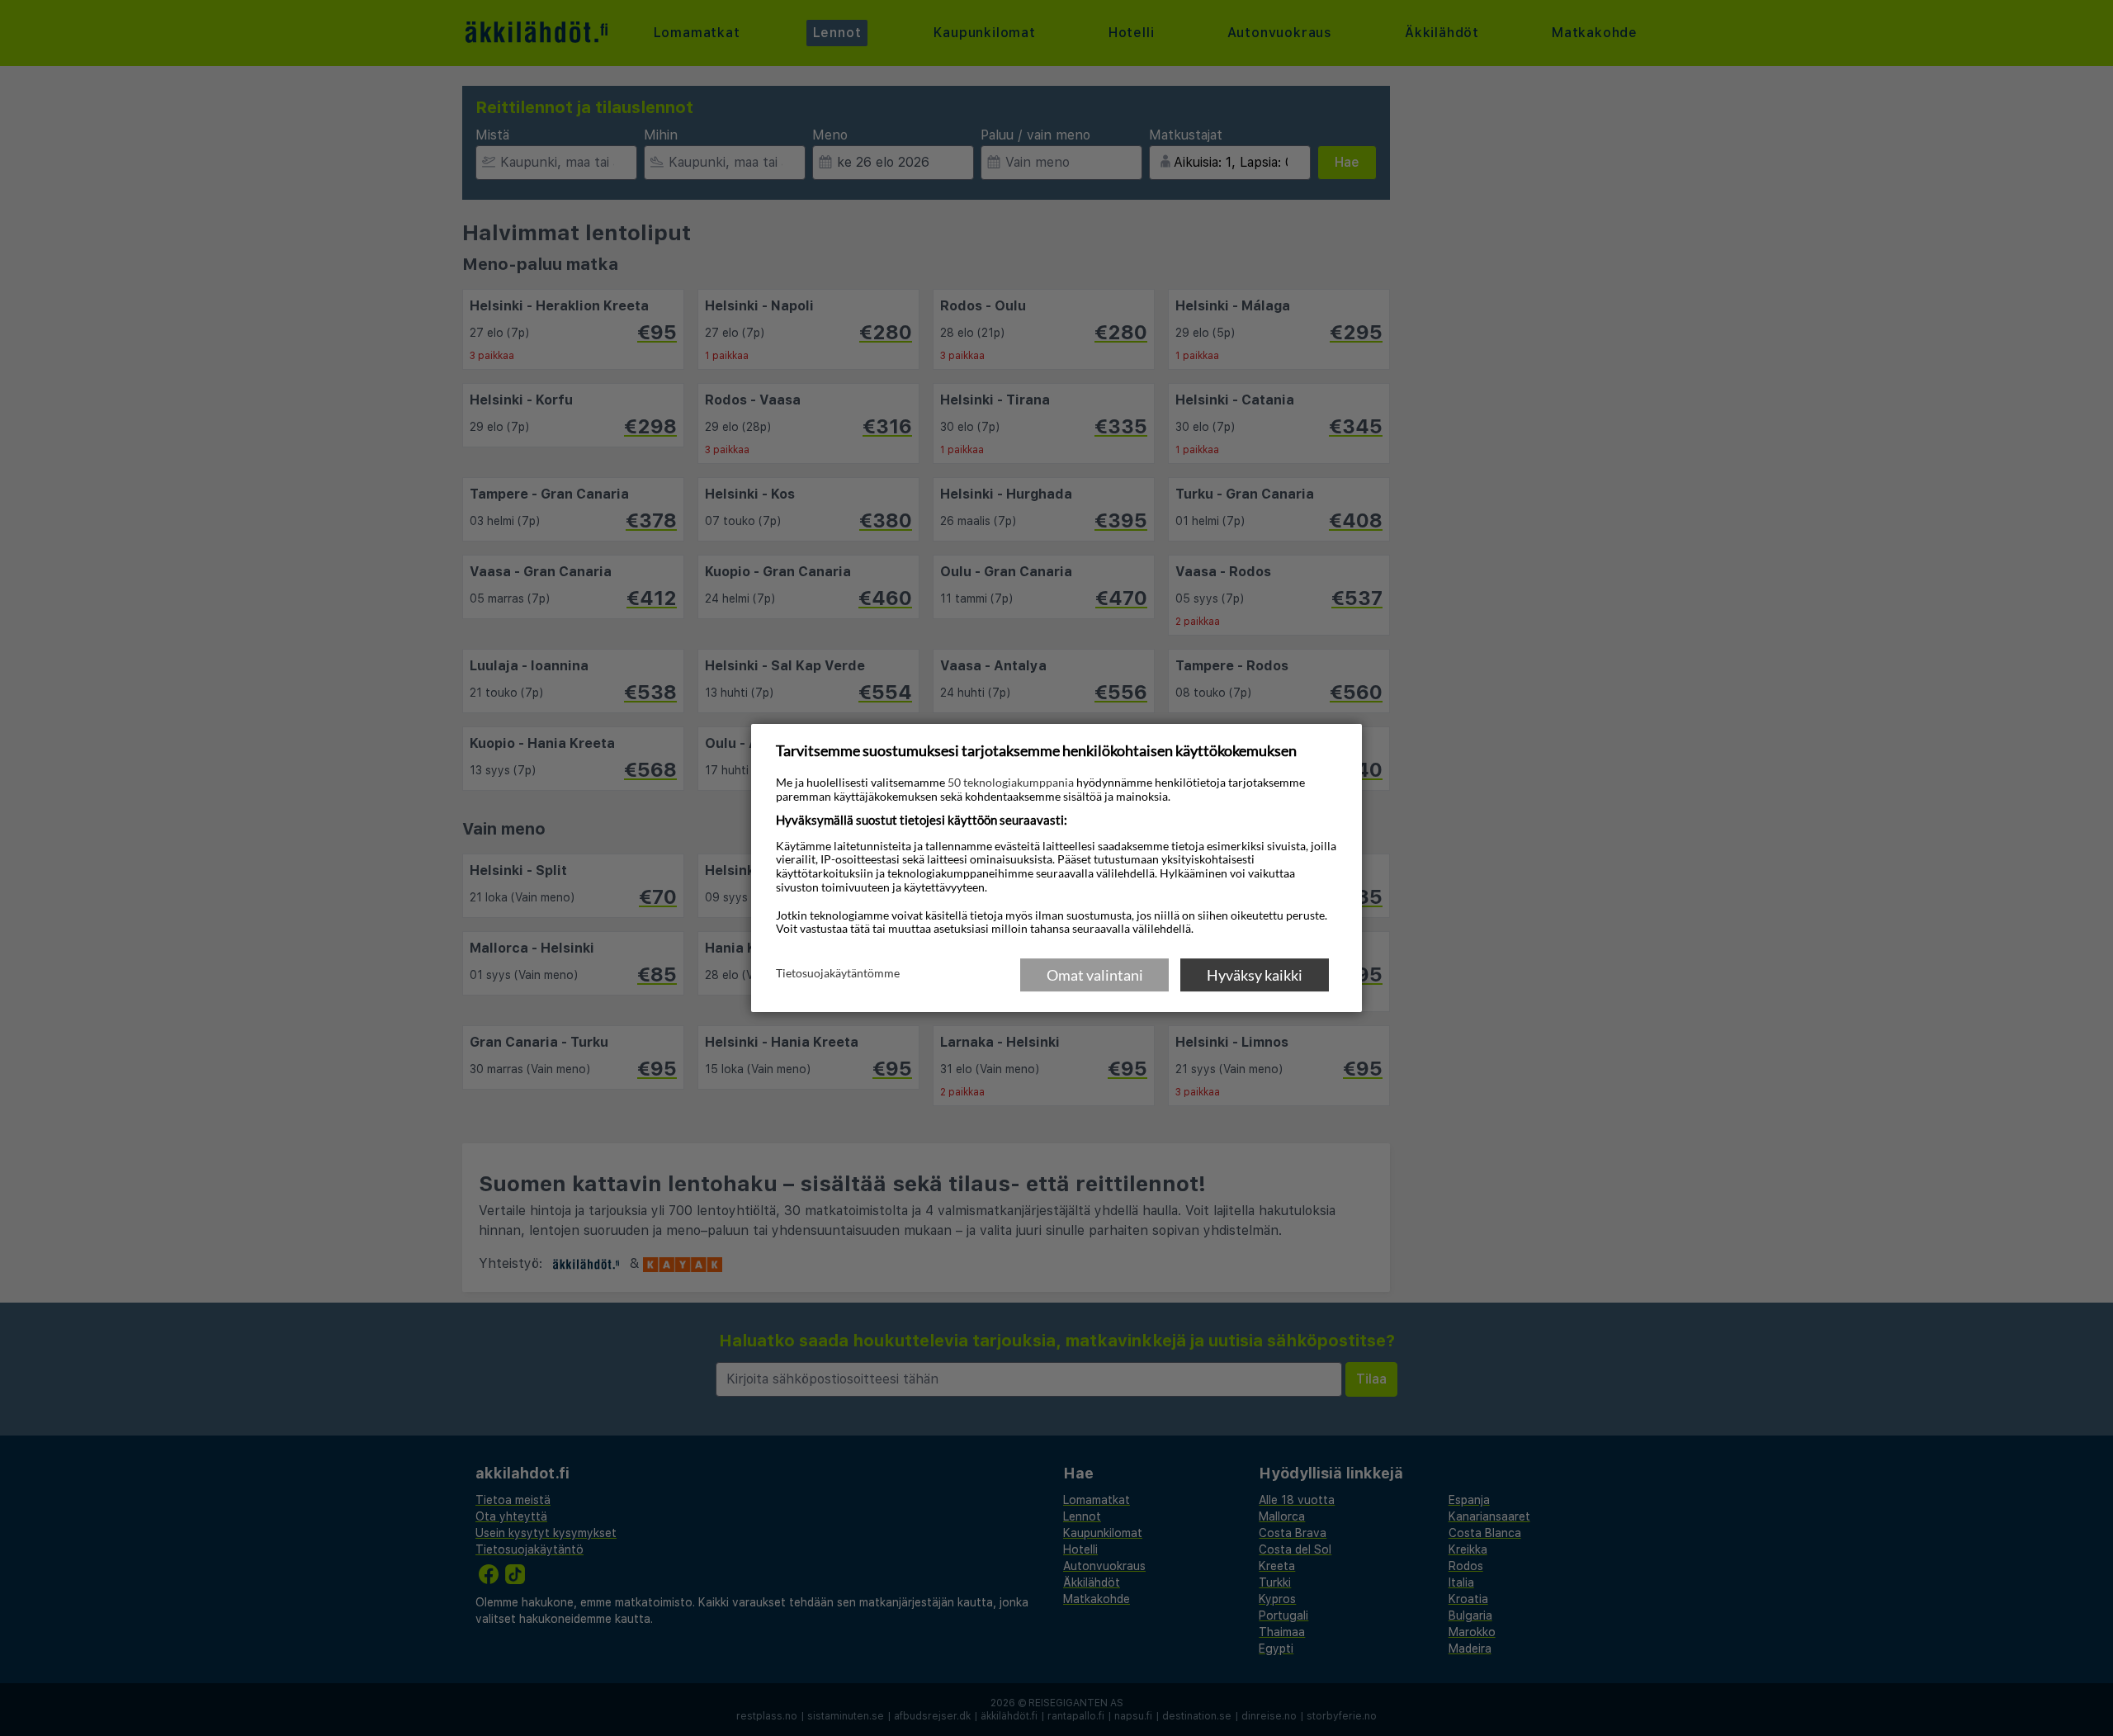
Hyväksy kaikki (1255, 975)
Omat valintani (1095, 975)
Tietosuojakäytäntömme (838, 974)
